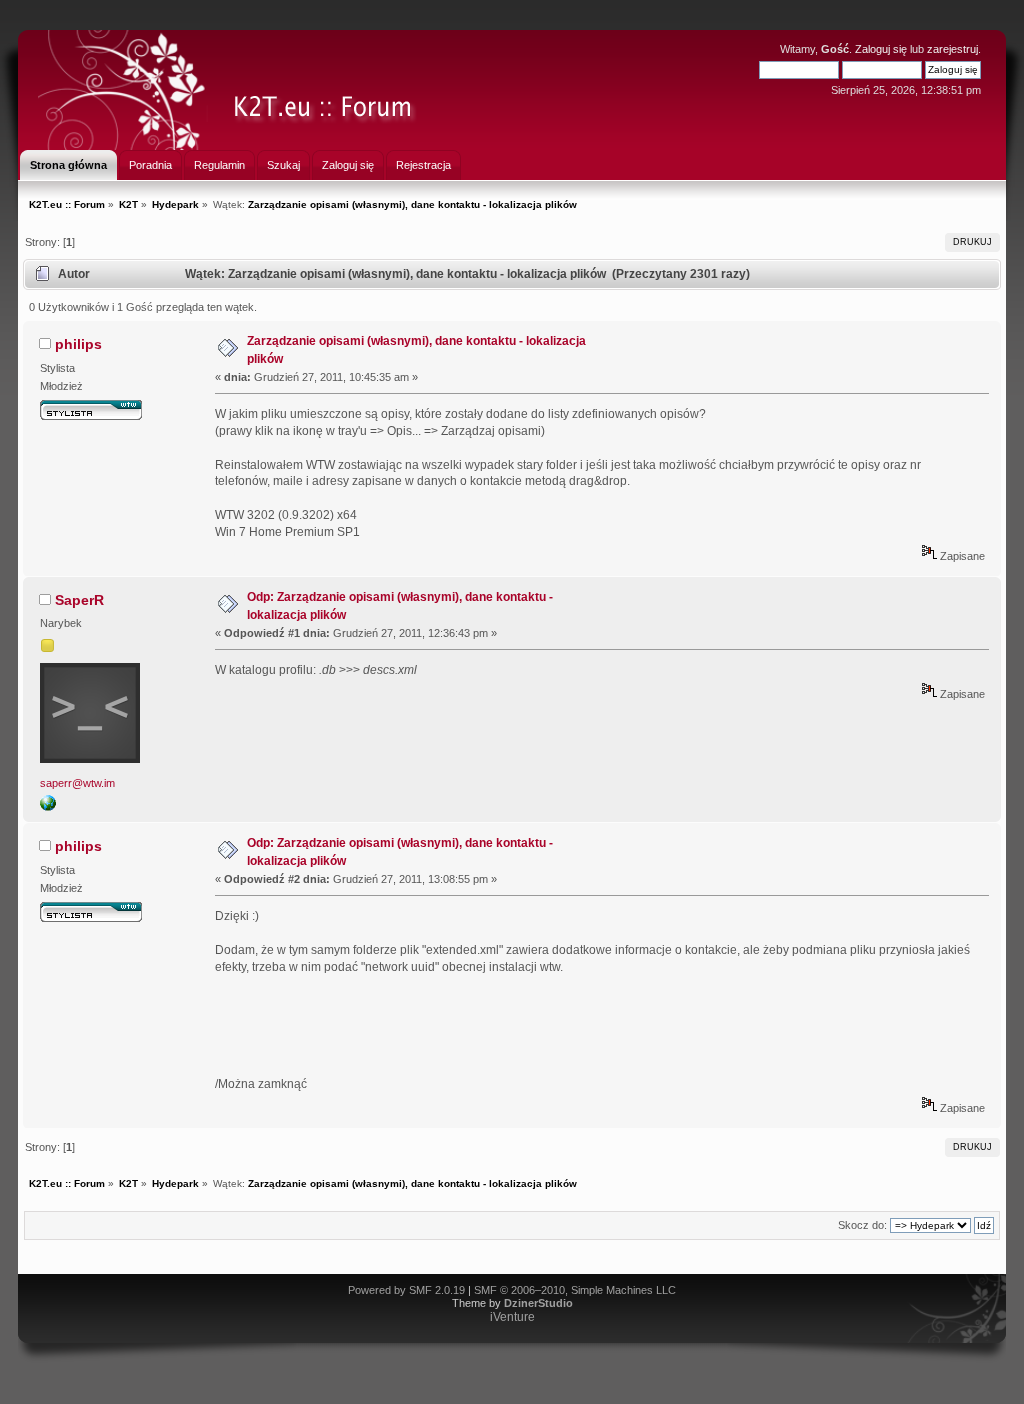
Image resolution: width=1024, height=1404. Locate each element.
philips (78, 344)
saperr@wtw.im (77, 783)
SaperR (79, 600)
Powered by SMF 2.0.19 (406, 1290)
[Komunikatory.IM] (48, 807)
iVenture (512, 1317)
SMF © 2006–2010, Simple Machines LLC (575, 1290)
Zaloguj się (881, 49)
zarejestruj (952, 49)
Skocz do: (862, 1225)
